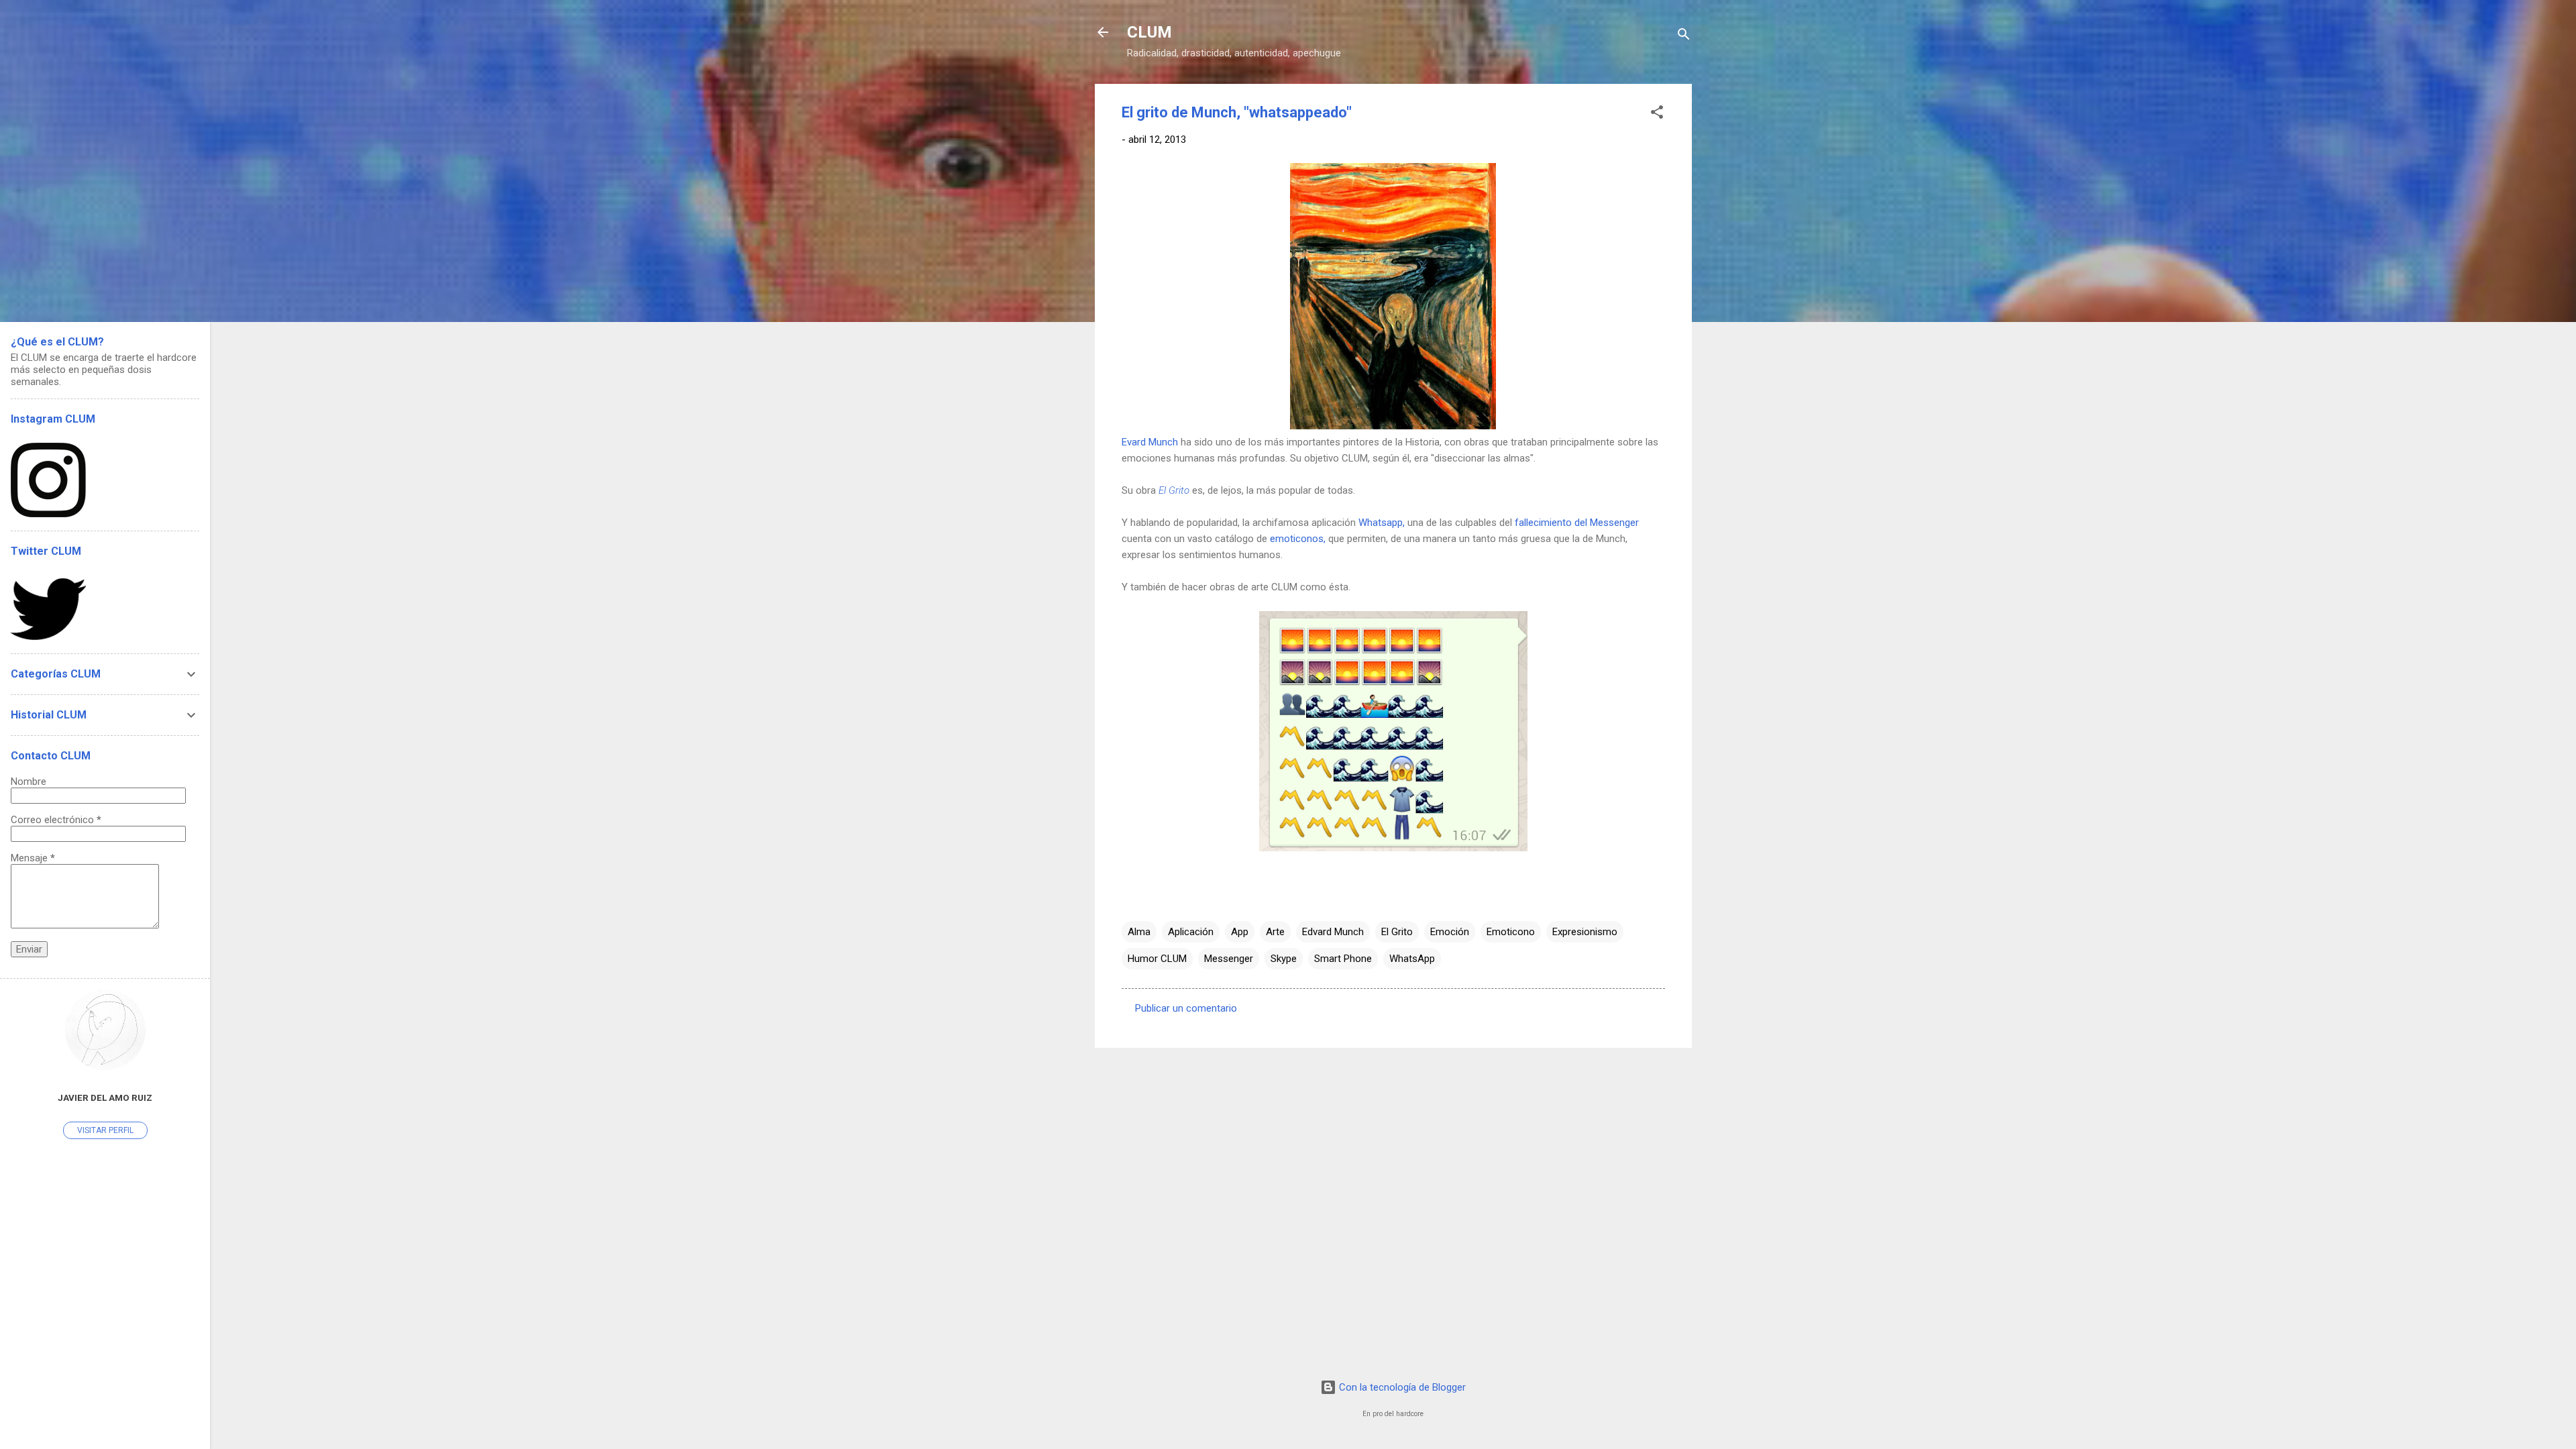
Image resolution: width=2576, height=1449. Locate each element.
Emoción (1450, 932)
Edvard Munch (1333, 932)
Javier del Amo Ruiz (105, 1097)
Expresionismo (1585, 932)
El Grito (1174, 490)
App (1240, 932)
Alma (1139, 932)
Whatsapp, (1382, 523)
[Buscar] (1684, 37)
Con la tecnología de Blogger (1401, 1387)
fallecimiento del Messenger (1577, 523)
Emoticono (1511, 932)
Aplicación (1191, 932)
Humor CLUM (1157, 959)
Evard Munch (1150, 442)
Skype (1284, 959)
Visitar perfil (105, 1130)
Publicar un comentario (1186, 1008)
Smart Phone (1343, 959)
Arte (1275, 932)
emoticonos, (1298, 539)
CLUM (1149, 32)
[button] (1657, 114)
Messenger (1229, 959)
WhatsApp (1412, 959)
